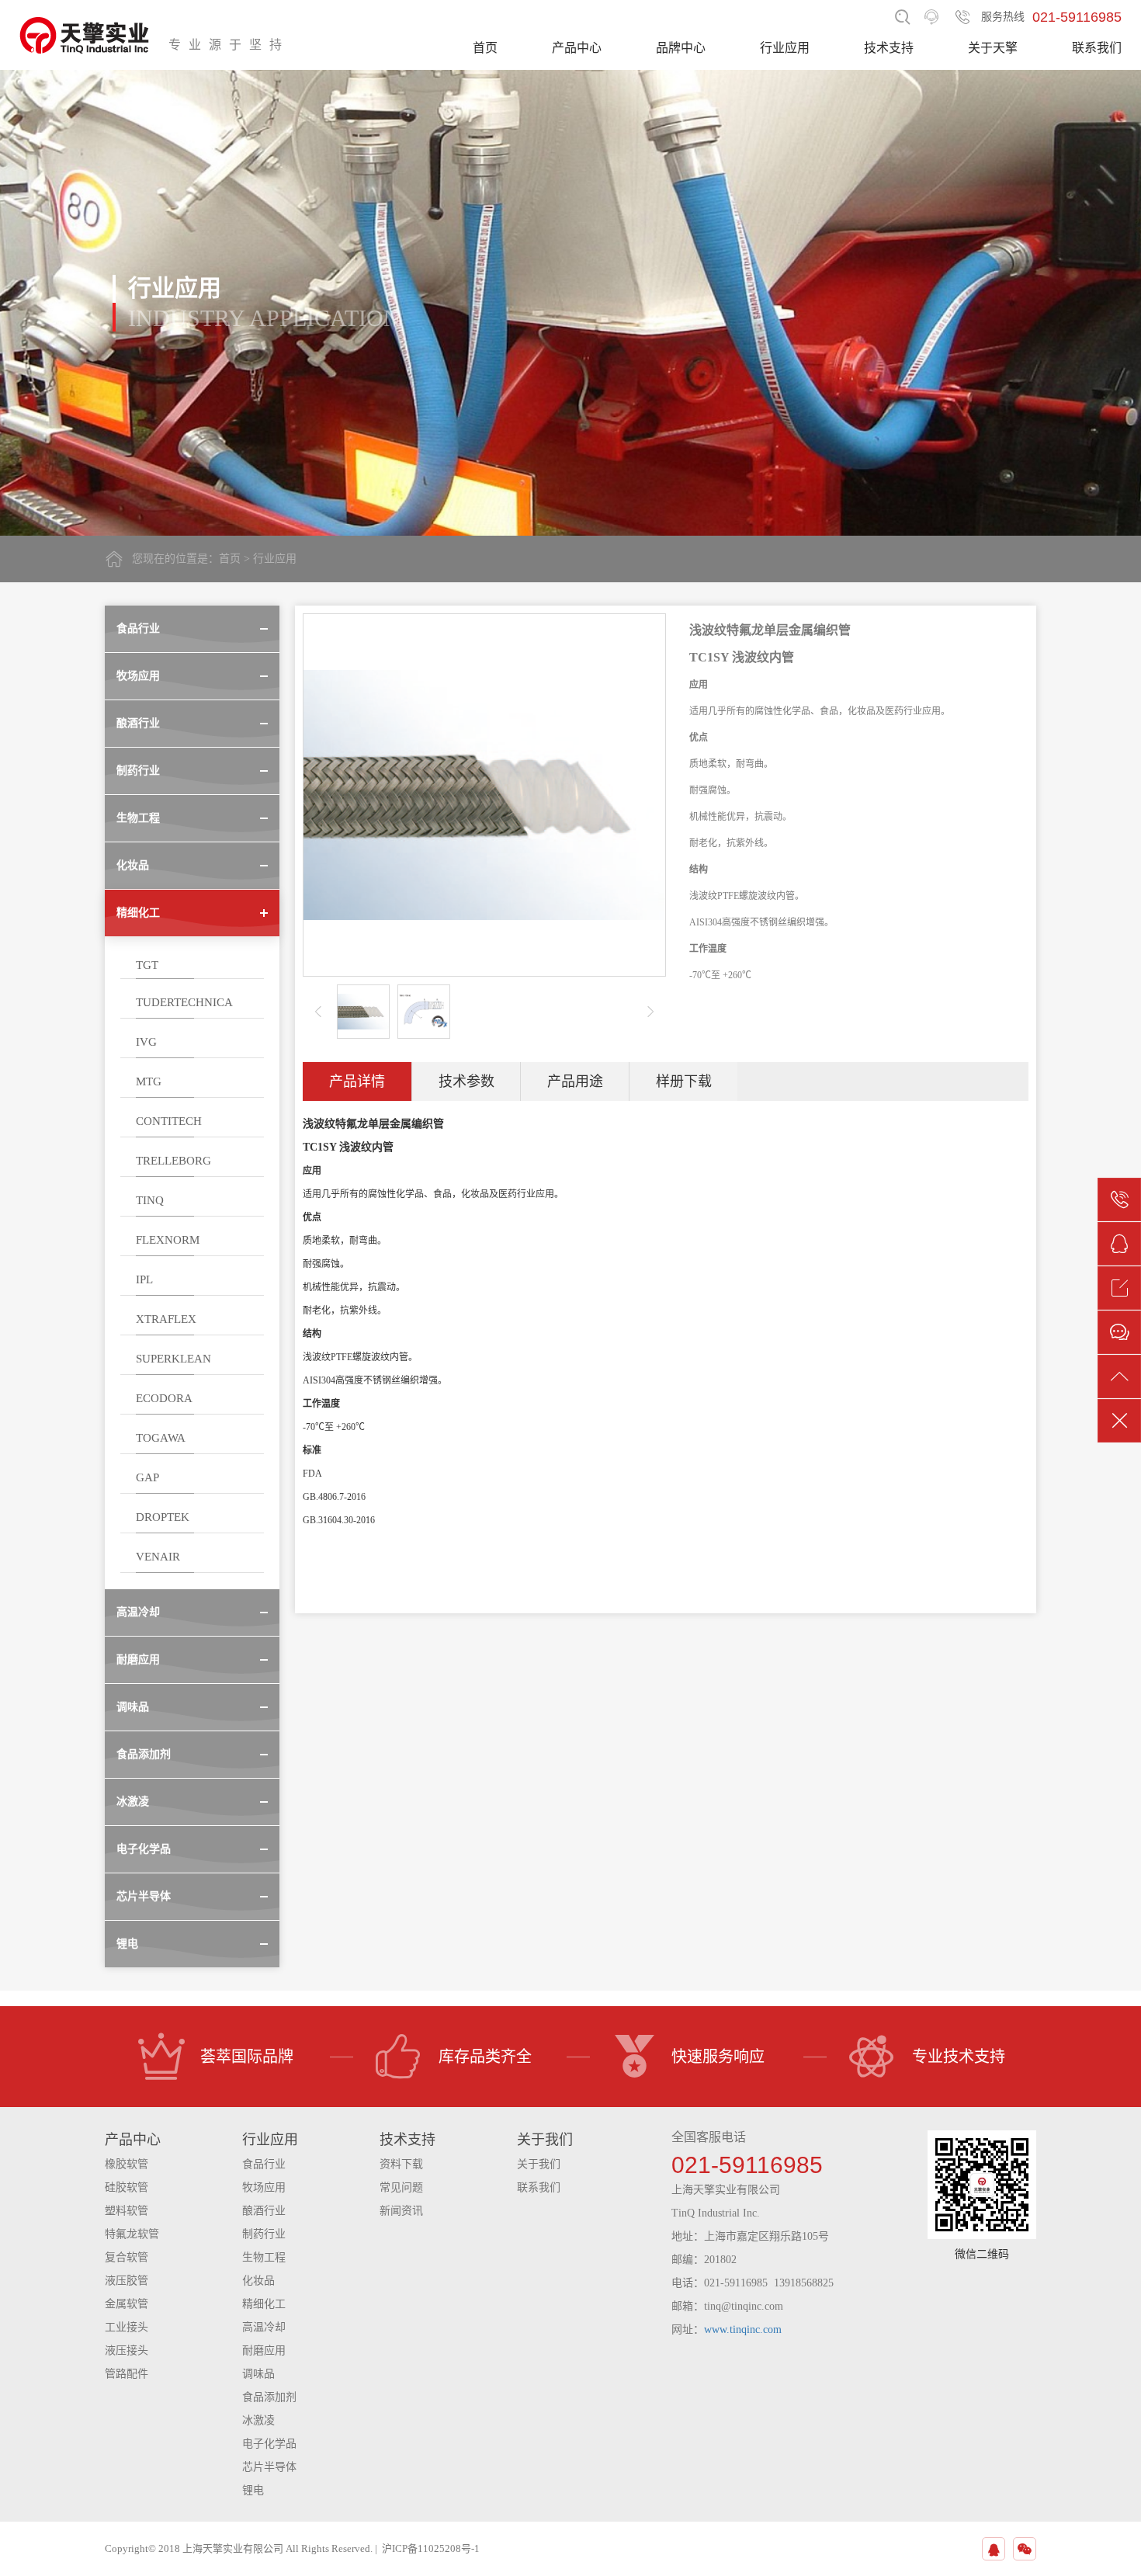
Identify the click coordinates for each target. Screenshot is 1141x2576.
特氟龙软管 (132, 2234)
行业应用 (785, 48)
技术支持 (889, 48)
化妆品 (258, 2281)
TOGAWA (161, 1438)
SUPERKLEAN (173, 1359)
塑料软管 (127, 2211)
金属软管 (127, 2304)
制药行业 (264, 2234)
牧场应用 (264, 2187)
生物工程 (264, 2257)
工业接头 (127, 2327)
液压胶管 (127, 2281)
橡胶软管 (127, 2164)
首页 (485, 48)
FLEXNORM (168, 1240)
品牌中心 (681, 48)
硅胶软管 (127, 2187)
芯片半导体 (269, 2467)
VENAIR (158, 1557)
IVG (146, 1042)
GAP (147, 1477)
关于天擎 (993, 48)
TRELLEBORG (173, 1161)
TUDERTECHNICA (184, 1002)
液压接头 (127, 2350)
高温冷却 (264, 2327)
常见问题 (401, 2187)
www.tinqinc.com (743, 2330)
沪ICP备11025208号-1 (431, 2548)
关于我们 (539, 2164)
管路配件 (127, 2374)
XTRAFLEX (166, 1319)
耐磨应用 (264, 2350)
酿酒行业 (264, 2211)
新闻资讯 (401, 2211)
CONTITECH (169, 1121)
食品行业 (264, 2164)
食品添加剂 (269, 2397)
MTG (149, 1081)
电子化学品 (269, 2444)
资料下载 (401, 2164)
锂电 (253, 2490)
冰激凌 (258, 2420)
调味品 (258, 2374)
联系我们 (1097, 48)
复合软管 (127, 2257)
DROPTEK (163, 1517)
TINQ (150, 1200)
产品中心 (577, 48)
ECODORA (164, 1398)
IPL (144, 1279)
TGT (147, 965)
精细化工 (264, 2304)
